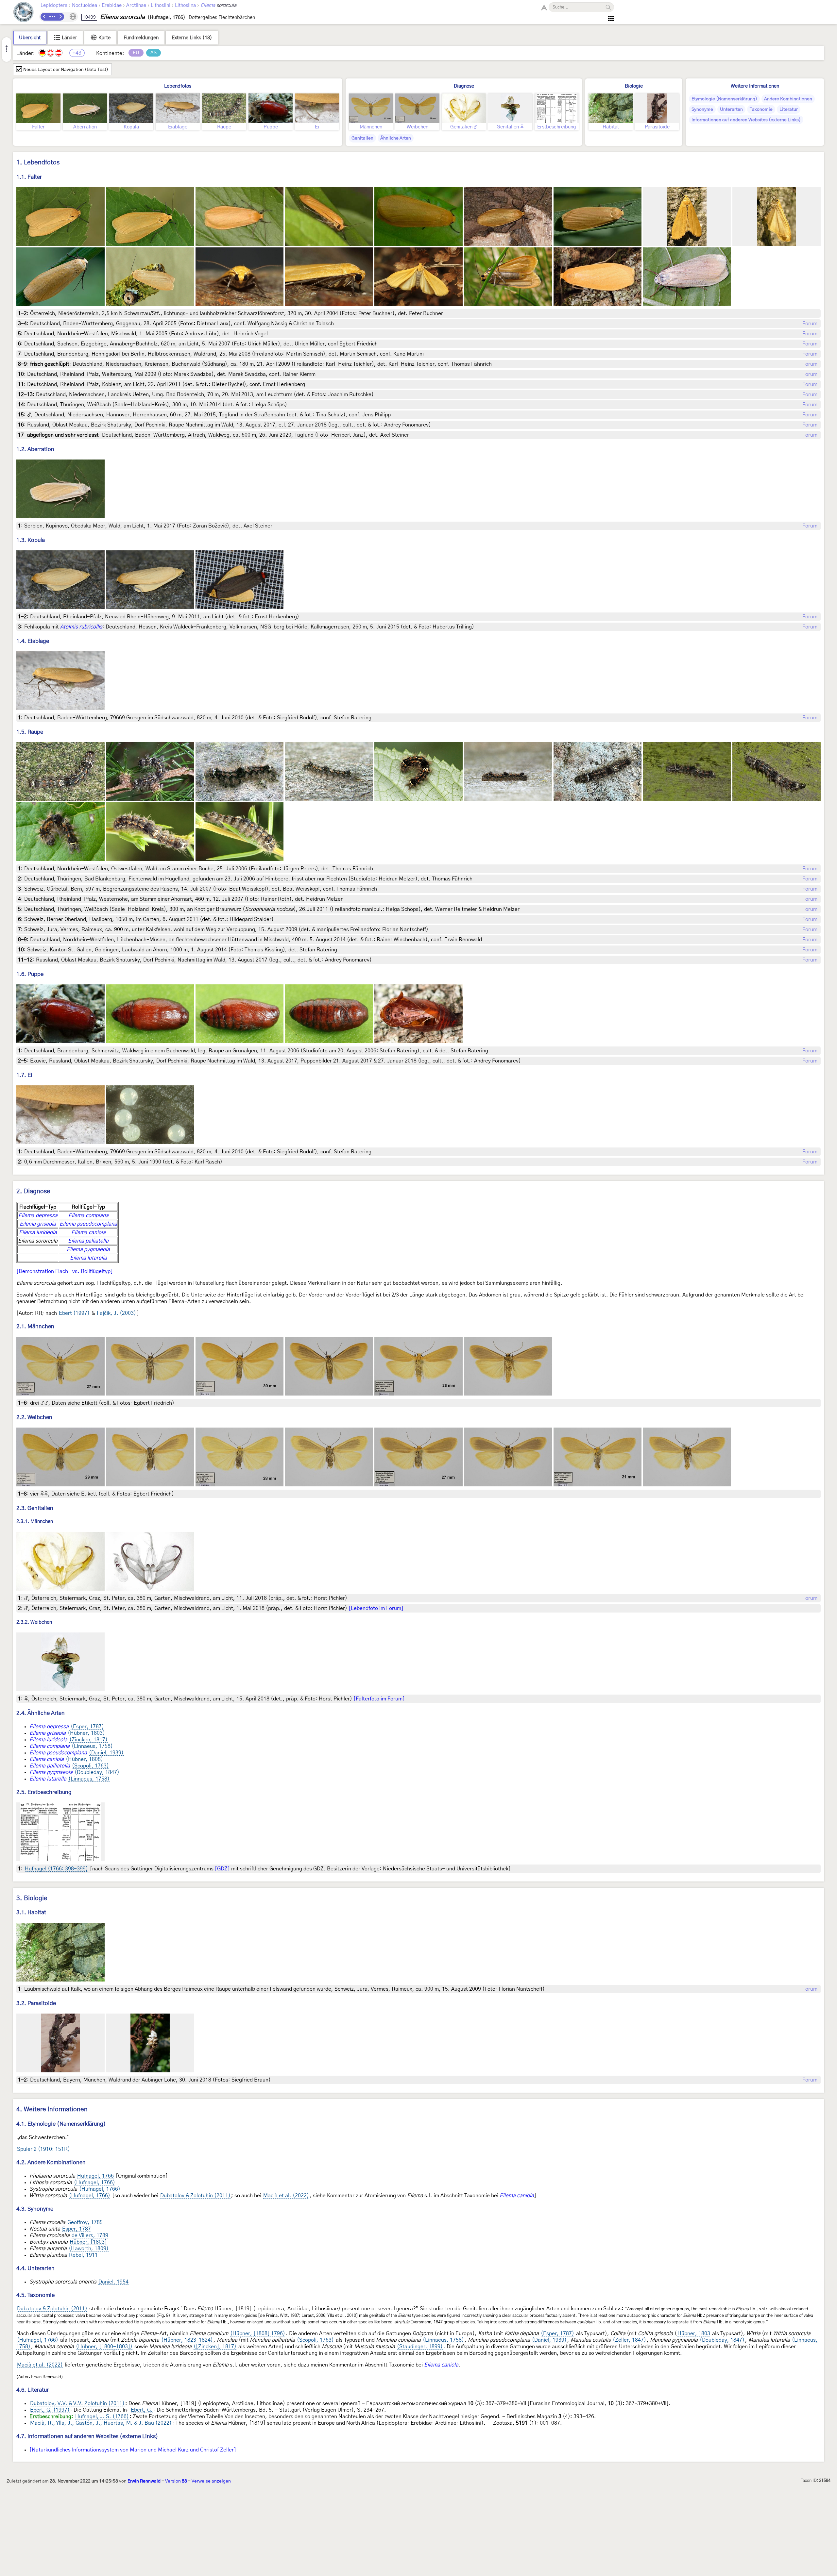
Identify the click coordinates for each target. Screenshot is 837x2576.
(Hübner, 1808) (84, 1759)
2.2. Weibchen (34, 1417)
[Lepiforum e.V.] (24, 13)
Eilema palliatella (88, 1241)
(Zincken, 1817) (88, 1740)
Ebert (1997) (74, 1313)
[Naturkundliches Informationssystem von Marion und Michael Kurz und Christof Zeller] (133, 2450)
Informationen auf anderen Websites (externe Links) (746, 120)
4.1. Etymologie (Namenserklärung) (61, 2124)
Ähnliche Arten (396, 138)
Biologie (634, 86)
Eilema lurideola (38, 1232)
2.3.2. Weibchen (34, 1622)
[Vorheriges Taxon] (44, 17)
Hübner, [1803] (88, 2242)
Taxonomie (761, 109)
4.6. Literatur (33, 2390)
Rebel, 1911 (83, 2255)
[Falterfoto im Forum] (379, 1699)
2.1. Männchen (35, 1326)
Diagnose (464, 86)
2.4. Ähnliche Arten (41, 1713)
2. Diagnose (33, 1191)
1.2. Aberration (35, 449)
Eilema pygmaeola (88, 1249)
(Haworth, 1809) (89, 2249)
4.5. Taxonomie (35, 2295)
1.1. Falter (29, 177)
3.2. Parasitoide (36, 2003)
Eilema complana (88, 1215)
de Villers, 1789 (90, 2235)
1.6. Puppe (30, 974)
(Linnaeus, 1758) (92, 1746)
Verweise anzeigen (211, 2481)
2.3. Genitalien (35, 1508)
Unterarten (731, 109)
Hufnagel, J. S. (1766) (102, 2417)
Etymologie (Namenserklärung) (724, 99)
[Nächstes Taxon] (60, 17)
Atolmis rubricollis (81, 627)
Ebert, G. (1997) (50, 2410)
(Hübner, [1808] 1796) (258, 2333)
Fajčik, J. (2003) (116, 1313)
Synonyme (702, 109)
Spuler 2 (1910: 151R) (43, 2149)
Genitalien (362, 138)
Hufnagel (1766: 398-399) (56, 1869)
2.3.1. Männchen (35, 1522)
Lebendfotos (178, 86)
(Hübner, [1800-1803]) (104, 2347)
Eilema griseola (38, 1224)
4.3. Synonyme (35, 2209)
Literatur (789, 109)
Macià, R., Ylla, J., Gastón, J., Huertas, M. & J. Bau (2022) (101, 2423)
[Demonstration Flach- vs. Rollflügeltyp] (65, 1271)
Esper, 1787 (77, 2229)
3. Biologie (32, 1898)
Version (176, 2481)
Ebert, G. (142, 2410)
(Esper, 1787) (87, 1727)
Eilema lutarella (88, 1258)
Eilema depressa (38, 1215)
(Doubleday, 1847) (97, 1772)
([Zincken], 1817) (215, 2347)
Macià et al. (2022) (286, 2196)
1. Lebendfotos (38, 163)
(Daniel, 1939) (106, 1753)
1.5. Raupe (30, 732)
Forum (810, 324)
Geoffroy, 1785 (85, 2222)
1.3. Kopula (31, 540)
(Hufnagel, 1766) (94, 2183)
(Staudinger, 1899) (420, 2347)
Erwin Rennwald (144, 2481)
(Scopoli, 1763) (90, 1766)
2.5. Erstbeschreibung (44, 1792)
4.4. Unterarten (35, 2268)
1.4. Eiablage (33, 641)
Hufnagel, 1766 (95, 2176)
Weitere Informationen (755, 86)
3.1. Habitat (31, 1912)
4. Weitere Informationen (52, 2109)
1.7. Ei (24, 1075)
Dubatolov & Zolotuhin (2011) (195, 2196)
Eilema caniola (88, 1232)
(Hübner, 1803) (86, 1733)
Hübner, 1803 (694, 2333)
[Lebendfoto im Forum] (376, 1608)
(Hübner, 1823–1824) (187, 2340)
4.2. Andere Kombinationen (51, 2162)
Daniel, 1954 (113, 2282)
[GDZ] (222, 1869)
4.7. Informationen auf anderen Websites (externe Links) (87, 2436)
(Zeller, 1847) (629, 2340)
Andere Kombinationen (788, 99)
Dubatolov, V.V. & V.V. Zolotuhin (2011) (77, 2403)
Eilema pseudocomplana (88, 1224)
